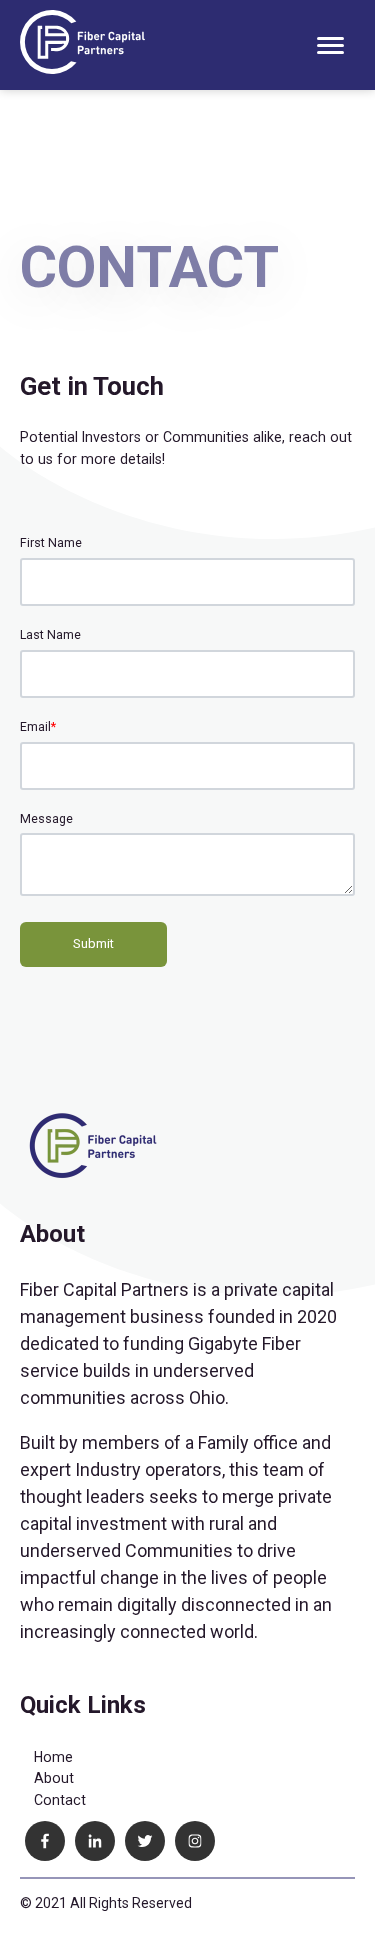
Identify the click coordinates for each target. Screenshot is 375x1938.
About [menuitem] (54, 1778)
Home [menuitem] (53, 1757)
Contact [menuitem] (60, 1800)
